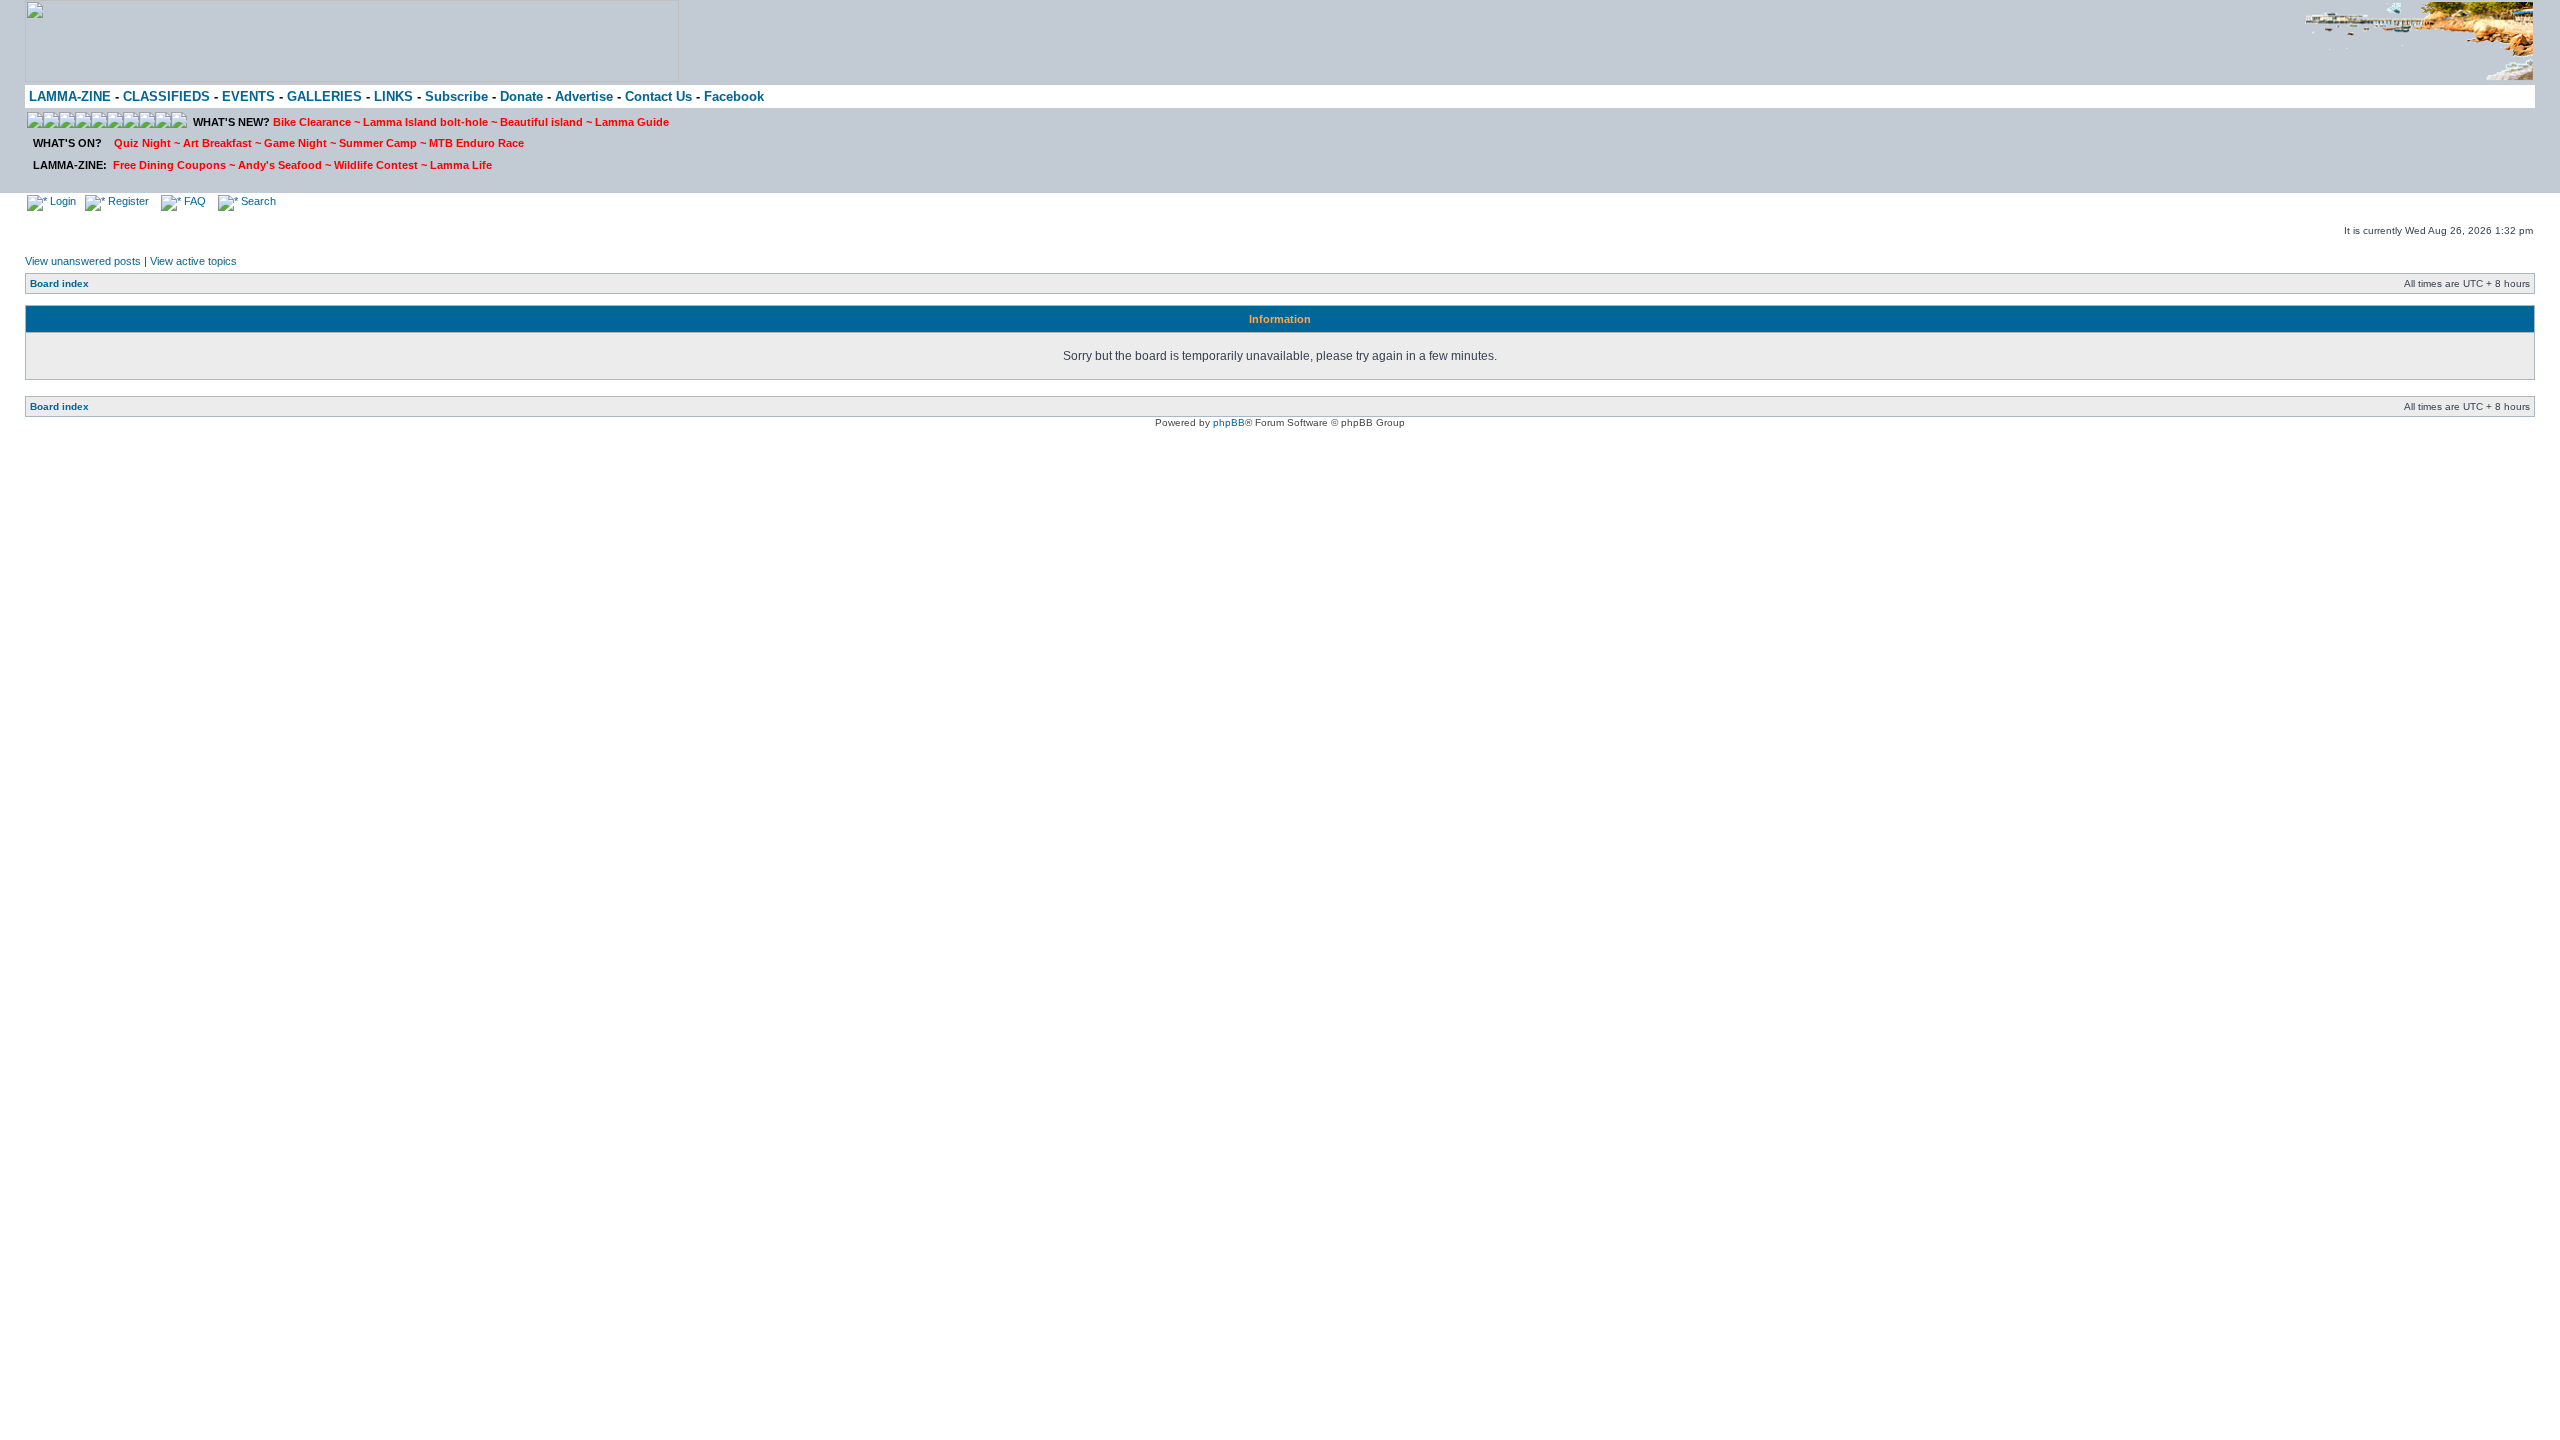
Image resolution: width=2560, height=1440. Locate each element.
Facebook (734, 96)
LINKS (393, 96)
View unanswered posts (83, 261)
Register (127, 201)
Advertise (584, 96)
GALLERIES (324, 96)
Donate (521, 96)
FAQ (193, 201)
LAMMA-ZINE (70, 96)
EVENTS (248, 96)
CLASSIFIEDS (166, 96)
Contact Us (658, 96)
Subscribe (456, 96)
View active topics (193, 261)
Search (257, 201)
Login (61, 201)
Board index (59, 283)
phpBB (1229, 422)
